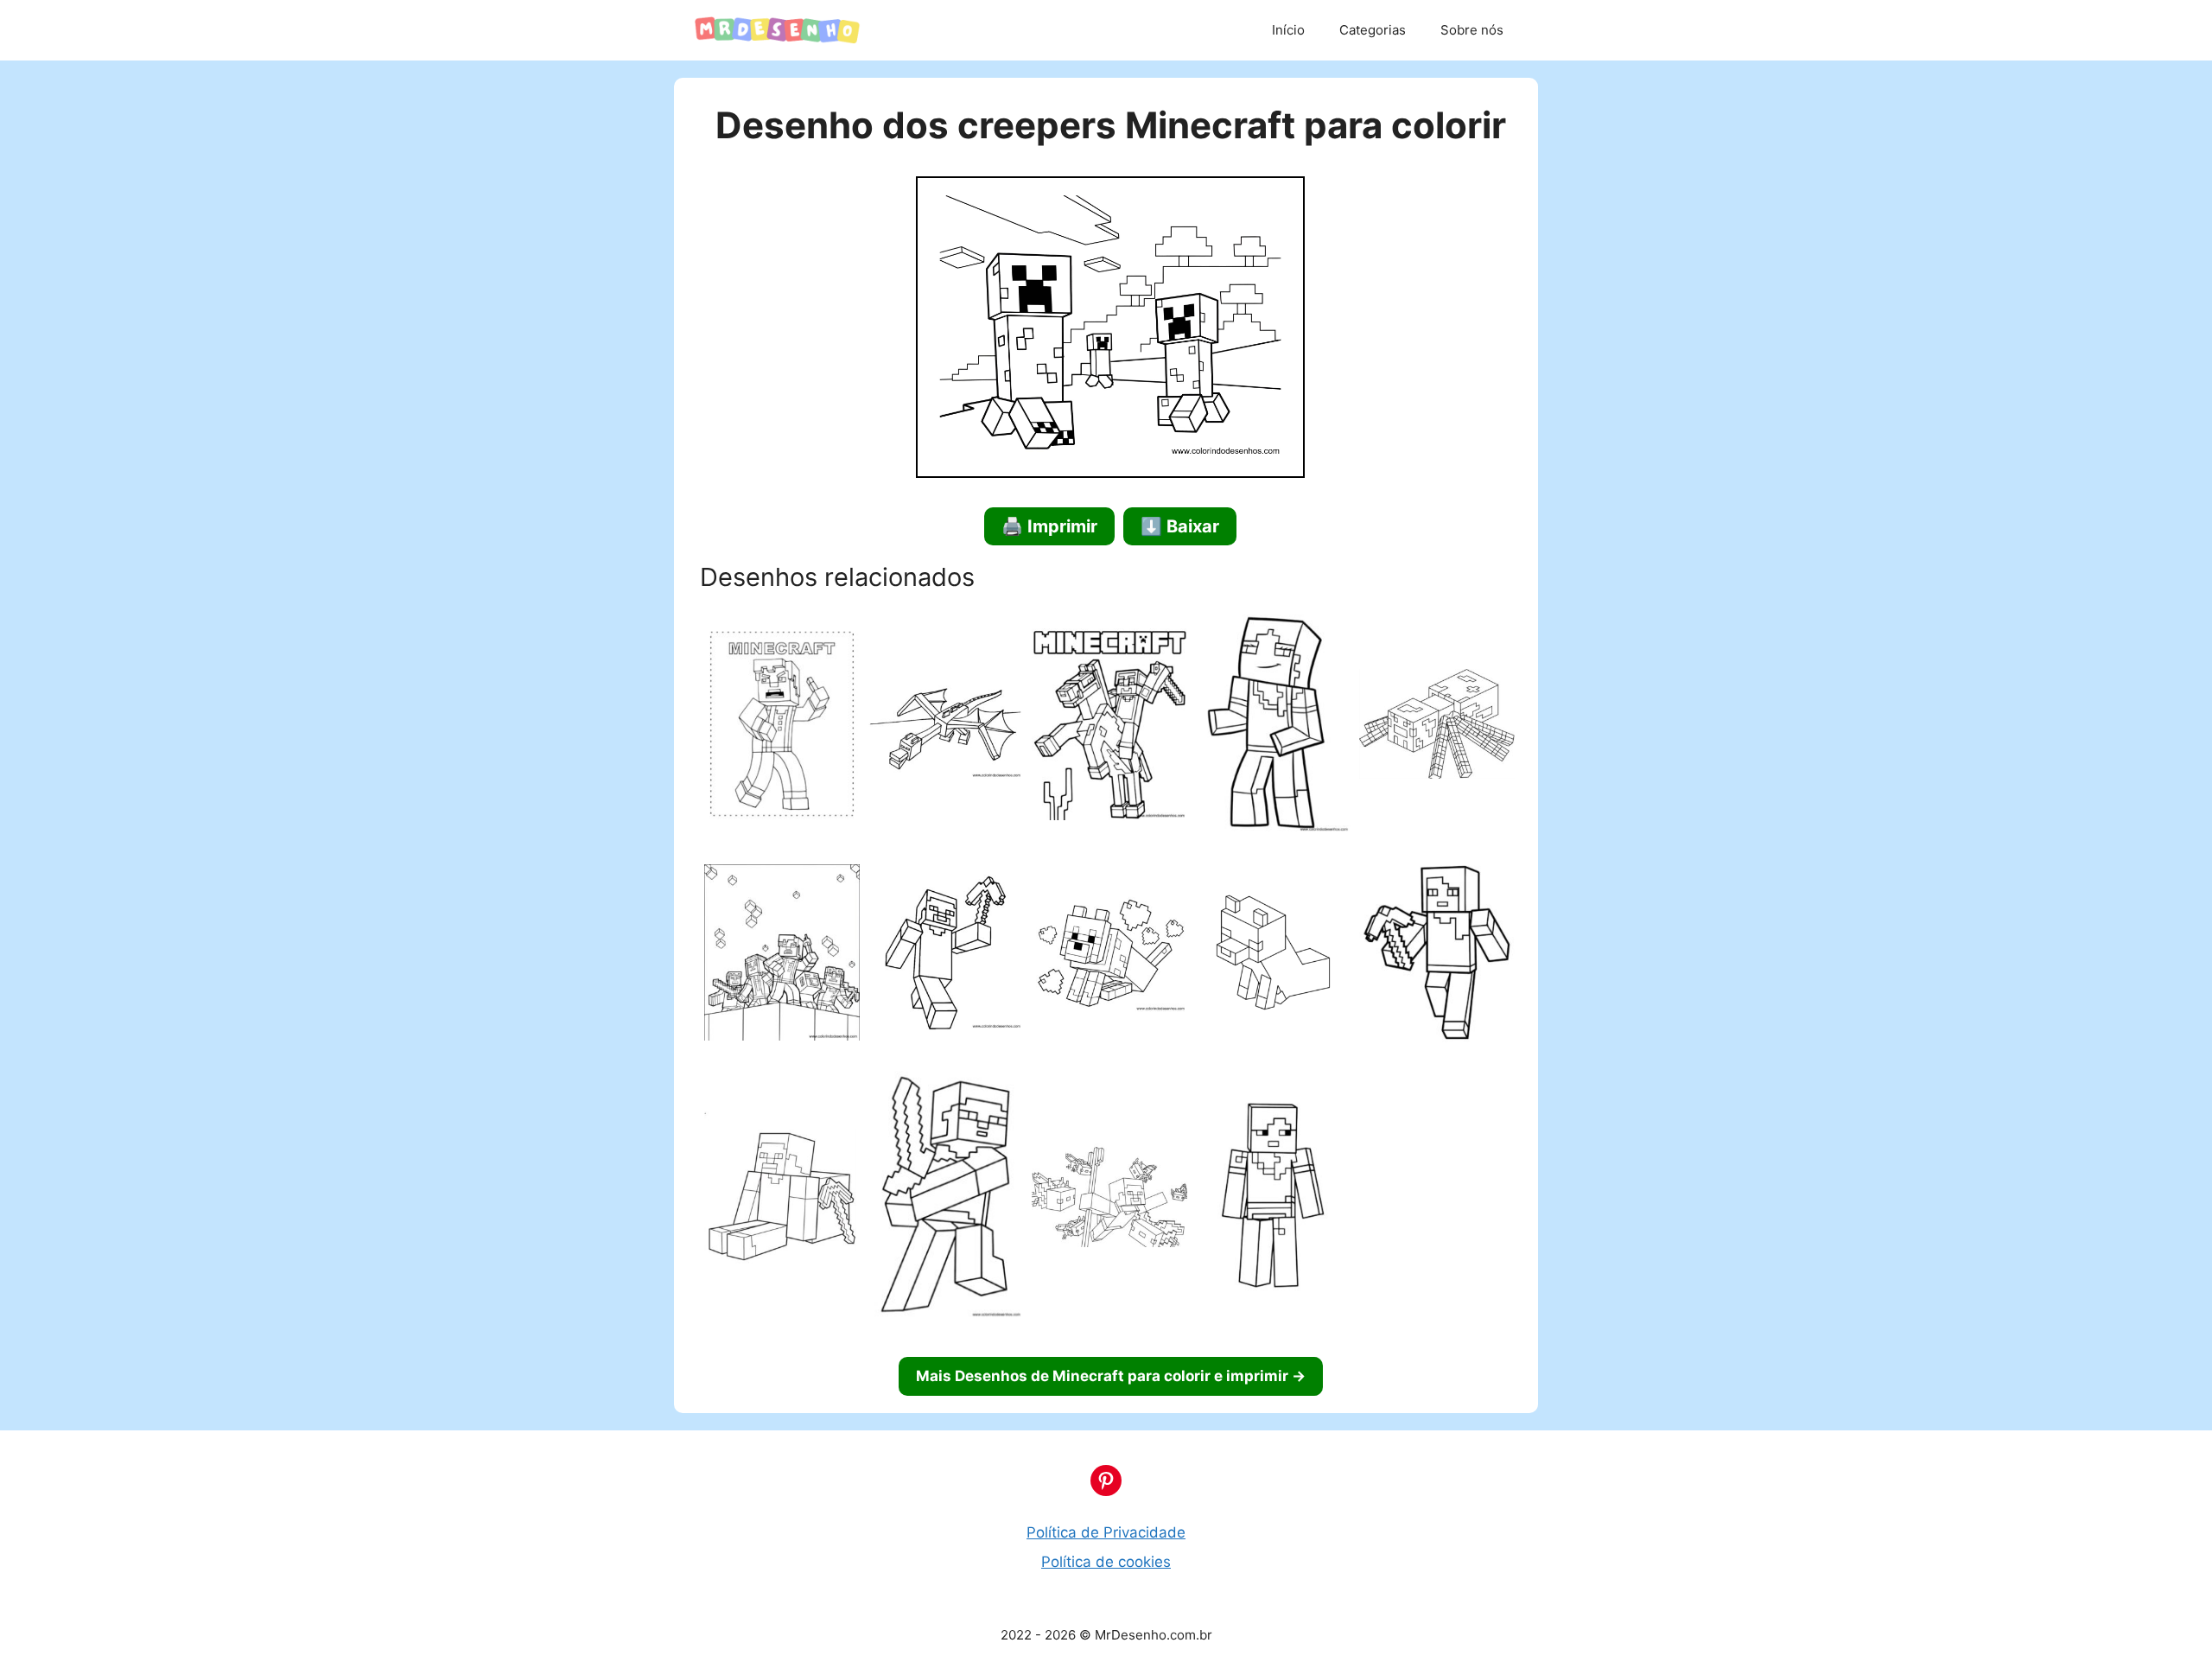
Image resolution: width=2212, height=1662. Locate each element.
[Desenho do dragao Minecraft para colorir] (946, 727)
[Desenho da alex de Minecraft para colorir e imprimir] (1437, 955)
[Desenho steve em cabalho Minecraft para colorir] (1109, 727)
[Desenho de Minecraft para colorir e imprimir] (782, 727)
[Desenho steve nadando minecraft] (1109, 1198)
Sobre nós (1472, 30)
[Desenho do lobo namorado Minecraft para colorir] (1109, 956)
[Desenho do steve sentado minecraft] (782, 1198)
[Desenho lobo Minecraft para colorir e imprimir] (1274, 955)
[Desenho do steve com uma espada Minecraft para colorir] (946, 1199)
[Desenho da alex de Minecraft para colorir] (1274, 728)
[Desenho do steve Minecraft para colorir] (946, 955)
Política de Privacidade (1106, 1532)
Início (1288, 30)
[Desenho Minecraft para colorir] (782, 956)
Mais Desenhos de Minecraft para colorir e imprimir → (1111, 1376)
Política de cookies (1106, 1562)
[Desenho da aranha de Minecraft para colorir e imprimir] (1437, 727)
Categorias (1373, 30)
